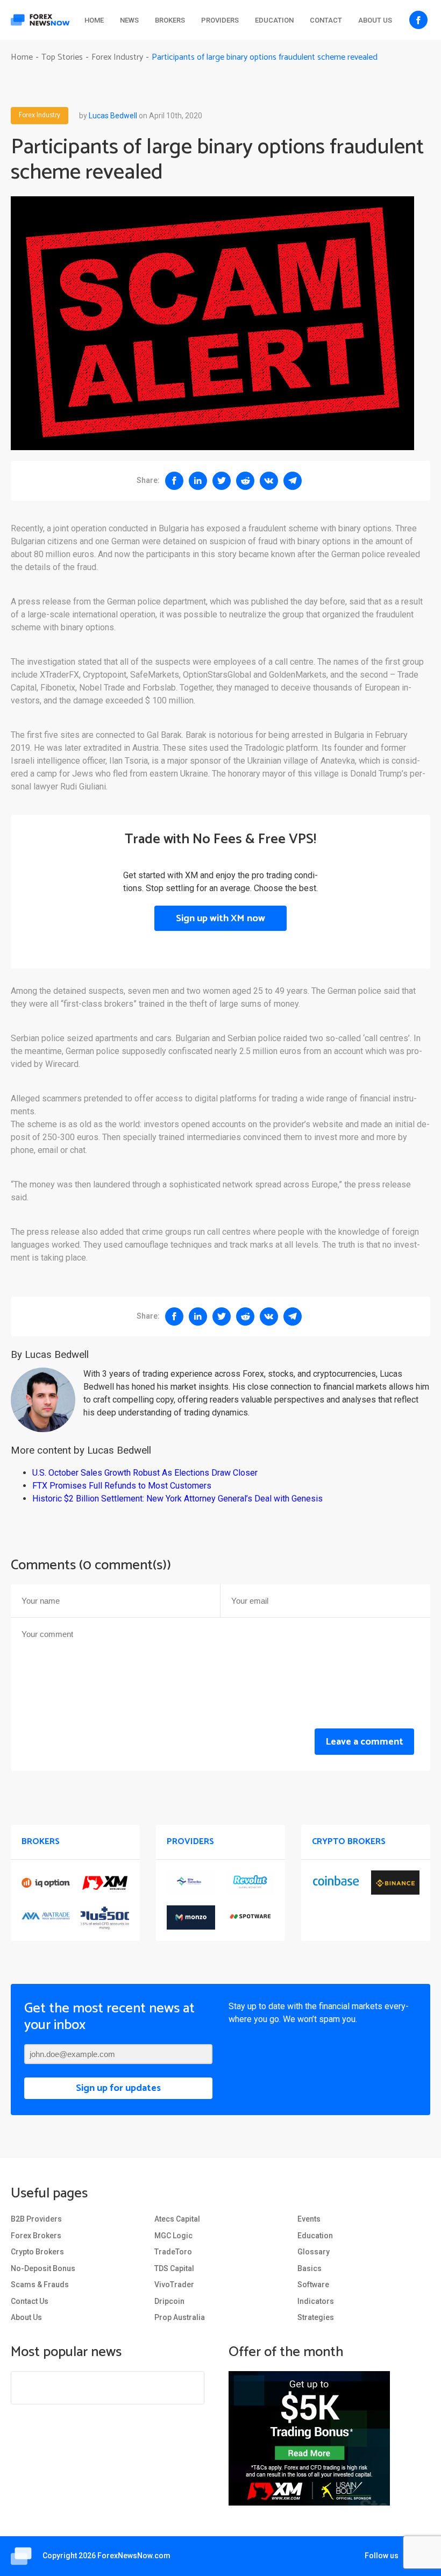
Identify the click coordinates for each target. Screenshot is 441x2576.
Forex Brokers (36, 2236)
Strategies (316, 2317)
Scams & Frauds (40, 2285)
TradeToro (173, 2252)
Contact (326, 20)
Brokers (170, 20)
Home (94, 20)
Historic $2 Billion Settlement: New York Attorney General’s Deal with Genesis (177, 1499)
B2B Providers (36, 2219)
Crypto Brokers (37, 2252)
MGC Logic (173, 2236)
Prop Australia (180, 2317)
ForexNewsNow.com (134, 2556)
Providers (220, 20)
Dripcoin (169, 2301)
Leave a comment (364, 1742)
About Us (375, 20)
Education (274, 20)
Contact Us (30, 2301)
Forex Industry (40, 116)
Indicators (316, 2301)
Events (309, 2219)
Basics (310, 2268)
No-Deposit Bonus (43, 2268)
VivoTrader (174, 2285)
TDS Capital (174, 2268)
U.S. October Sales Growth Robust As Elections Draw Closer (145, 1473)
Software (313, 2285)
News (129, 20)
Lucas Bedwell (113, 116)
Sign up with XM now (220, 919)
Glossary (314, 2252)
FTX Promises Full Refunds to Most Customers (122, 1486)
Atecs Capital (177, 2219)
